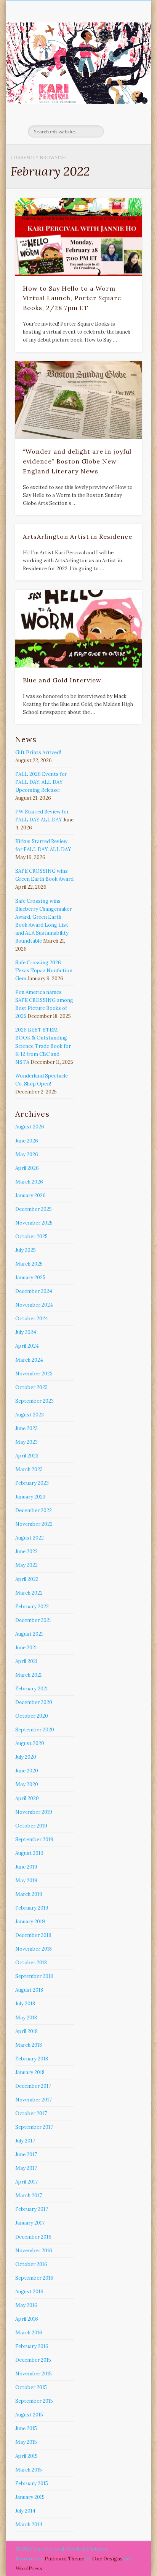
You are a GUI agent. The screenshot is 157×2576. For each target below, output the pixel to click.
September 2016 (34, 2278)
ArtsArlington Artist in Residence (78, 536)
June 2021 (26, 1648)
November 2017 (34, 2100)
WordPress (29, 2569)
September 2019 (34, 1839)
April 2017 (26, 2182)
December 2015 (33, 2360)
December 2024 (34, 1291)
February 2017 (32, 2209)
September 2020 (35, 1730)
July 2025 (26, 1250)
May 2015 (26, 2442)
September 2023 (34, 1401)
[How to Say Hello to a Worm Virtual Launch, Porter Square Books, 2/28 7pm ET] (78, 237)
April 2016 (27, 2319)
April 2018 (26, 2031)
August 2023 (30, 1415)
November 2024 (34, 1305)
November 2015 (34, 2374)
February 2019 (32, 1908)
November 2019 (34, 1812)
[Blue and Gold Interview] (78, 629)
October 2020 (32, 1716)
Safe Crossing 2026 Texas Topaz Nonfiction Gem (44, 971)
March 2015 (29, 2470)
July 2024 (26, 1332)
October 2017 (31, 2113)
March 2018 (29, 2045)
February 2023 (32, 1483)
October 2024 (32, 1319)
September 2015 (34, 2401)
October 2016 (31, 2264)
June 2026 (27, 1141)
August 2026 (30, 1127)
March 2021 (29, 1675)
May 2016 (26, 2305)
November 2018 (34, 1949)
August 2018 (29, 1990)
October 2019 (31, 1826)
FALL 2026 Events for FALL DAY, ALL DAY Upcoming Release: (41, 782)
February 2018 (32, 2059)
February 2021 (32, 1689)
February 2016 (32, 2346)
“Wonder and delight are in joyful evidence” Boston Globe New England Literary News (77, 461)
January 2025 (30, 1278)
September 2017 (34, 2127)
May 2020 (27, 1784)
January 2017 (30, 2223)
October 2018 (31, 1963)
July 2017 (25, 2141)
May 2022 (26, 1565)
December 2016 (33, 2237)
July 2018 (25, 2004)
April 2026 (27, 1168)
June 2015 (26, 2428)
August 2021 (29, 1634)
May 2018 (26, 2018)
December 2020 (34, 1702)
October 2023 (31, 1387)
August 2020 (30, 1743)
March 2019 (29, 1894)
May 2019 (26, 1881)
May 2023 (26, 1442)
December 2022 (34, 1510)
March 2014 (29, 2525)
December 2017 (33, 2086)
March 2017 (29, 2195)
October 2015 (31, 2387)
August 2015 (29, 2415)
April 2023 (27, 1456)
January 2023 (30, 1497)
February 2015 (32, 2483)
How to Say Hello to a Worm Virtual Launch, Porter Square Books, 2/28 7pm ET (72, 298)
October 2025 (31, 1237)
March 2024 (29, 1360)
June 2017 (26, 2154)
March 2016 (29, 2333)
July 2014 (25, 2511)
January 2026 (30, 1195)
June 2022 (26, 1551)
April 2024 (27, 1346)
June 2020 (27, 1771)
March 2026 (29, 1182)
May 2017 (26, 2168)
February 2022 (32, 1607)
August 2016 (29, 2292)
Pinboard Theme (64, 2559)
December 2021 (33, 1620)
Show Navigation (123, 68)
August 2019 (29, 1853)
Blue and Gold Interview (62, 680)
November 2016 (34, 2251)
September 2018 (34, 1976)
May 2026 (27, 1154)
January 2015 (30, 2497)
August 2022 (30, 1538)
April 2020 (27, 1798)
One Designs (107, 2559)
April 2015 (26, 2456)
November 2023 (34, 1374)
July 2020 (26, 1757)
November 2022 (34, 1524)
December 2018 (33, 1935)
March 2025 (29, 1264)
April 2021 (26, 1661)
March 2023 (29, 1469)
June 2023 (26, 1428)
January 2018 (30, 2072)
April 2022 (27, 1579)
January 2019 (30, 1922)
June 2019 (26, 1867)
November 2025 (34, 1223)
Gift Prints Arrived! (38, 752)
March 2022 (29, 1593)
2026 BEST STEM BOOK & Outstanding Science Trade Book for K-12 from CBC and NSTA (43, 1046)
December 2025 (34, 1209)
